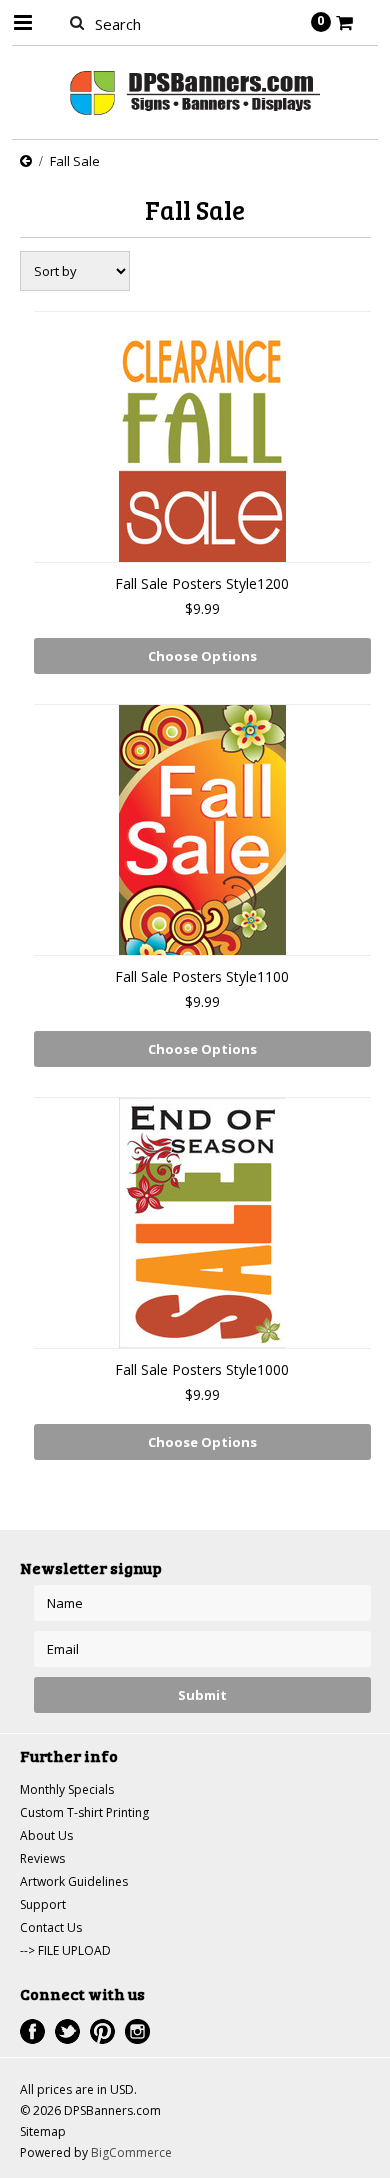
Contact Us (51, 1927)
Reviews (42, 1858)
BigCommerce (131, 2152)
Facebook (32, 2031)
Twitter (67, 2031)
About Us (46, 1835)
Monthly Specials (67, 1789)
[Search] (77, 22)
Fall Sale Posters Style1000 (202, 1369)
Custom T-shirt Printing (84, 1812)
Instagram (137, 2031)
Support (43, 1904)
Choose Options (202, 656)
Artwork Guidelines (74, 1881)
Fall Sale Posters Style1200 (202, 583)
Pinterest (102, 2031)
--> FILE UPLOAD (65, 1950)
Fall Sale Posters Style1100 (202, 976)
